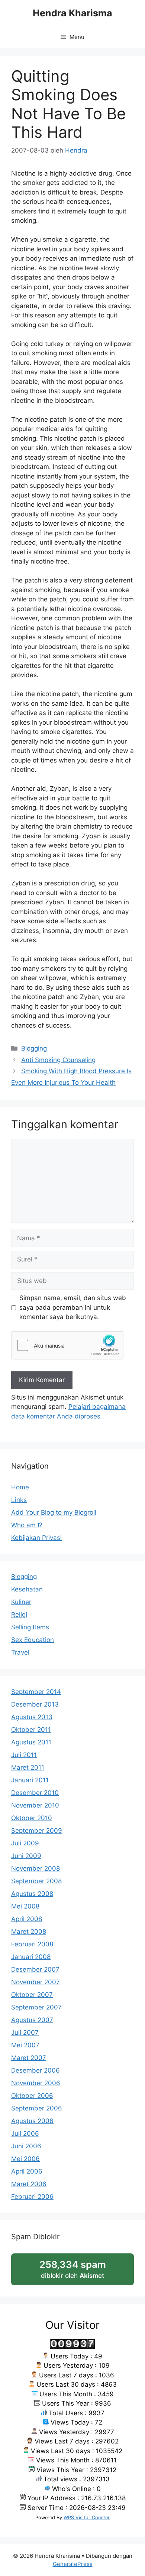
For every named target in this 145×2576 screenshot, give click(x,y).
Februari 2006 (32, 2197)
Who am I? (27, 1525)
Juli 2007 (25, 2033)
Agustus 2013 (32, 1717)
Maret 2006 (29, 2184)
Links (19, 1500)
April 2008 (27, 1919)
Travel (20, 1652)
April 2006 (27, 2171)
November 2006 (36, 2083)
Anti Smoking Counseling (58, 1060)
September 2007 (36, 2007)
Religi (19, 1615)
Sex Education (33, 1640)
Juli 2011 (24, 1755)
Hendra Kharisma (72, 13)
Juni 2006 (26, 2146)
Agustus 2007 (32, 2020)
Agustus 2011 (31, 1742)
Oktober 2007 (32, 1995)
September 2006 (37, 2108)
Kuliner (21, 1602)
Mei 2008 (25, 1906)
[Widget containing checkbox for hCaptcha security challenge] (67, 1345)
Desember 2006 (36, 2070)
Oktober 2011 (31, 1730)
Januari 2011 (30, 1780)
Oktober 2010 (32, 1818)
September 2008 (36, 1881)
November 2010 (35, 1805)
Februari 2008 (32, 1944)
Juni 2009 (26, 1856)
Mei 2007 (25, 2045)
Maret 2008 (29, 1932)
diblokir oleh (80, 2272)
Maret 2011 (28, 1767)
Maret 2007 (29, 2058)
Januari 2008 (31, 1957)
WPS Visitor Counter (87, 2518)
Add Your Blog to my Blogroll (54, 1512)
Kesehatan (27, 1589)
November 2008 (36, 1868)
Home (20, 1487)
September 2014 (36, 1692)
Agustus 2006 (32, 2121)
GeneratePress (73, 2564)
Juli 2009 (25, 1843)
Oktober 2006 (32, 2096)
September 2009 (37, 1831)
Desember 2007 (35, 1969)
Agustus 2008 (32, 1894)
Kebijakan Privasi (36, 1538)
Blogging (34, 1048)
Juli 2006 (25, 2133)
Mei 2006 (25, 2159)
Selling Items (30, 1627)
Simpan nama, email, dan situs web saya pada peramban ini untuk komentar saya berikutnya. (73, 1307)
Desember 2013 (35, 1704)
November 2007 (36, 1982)
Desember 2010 (35, 1793)
